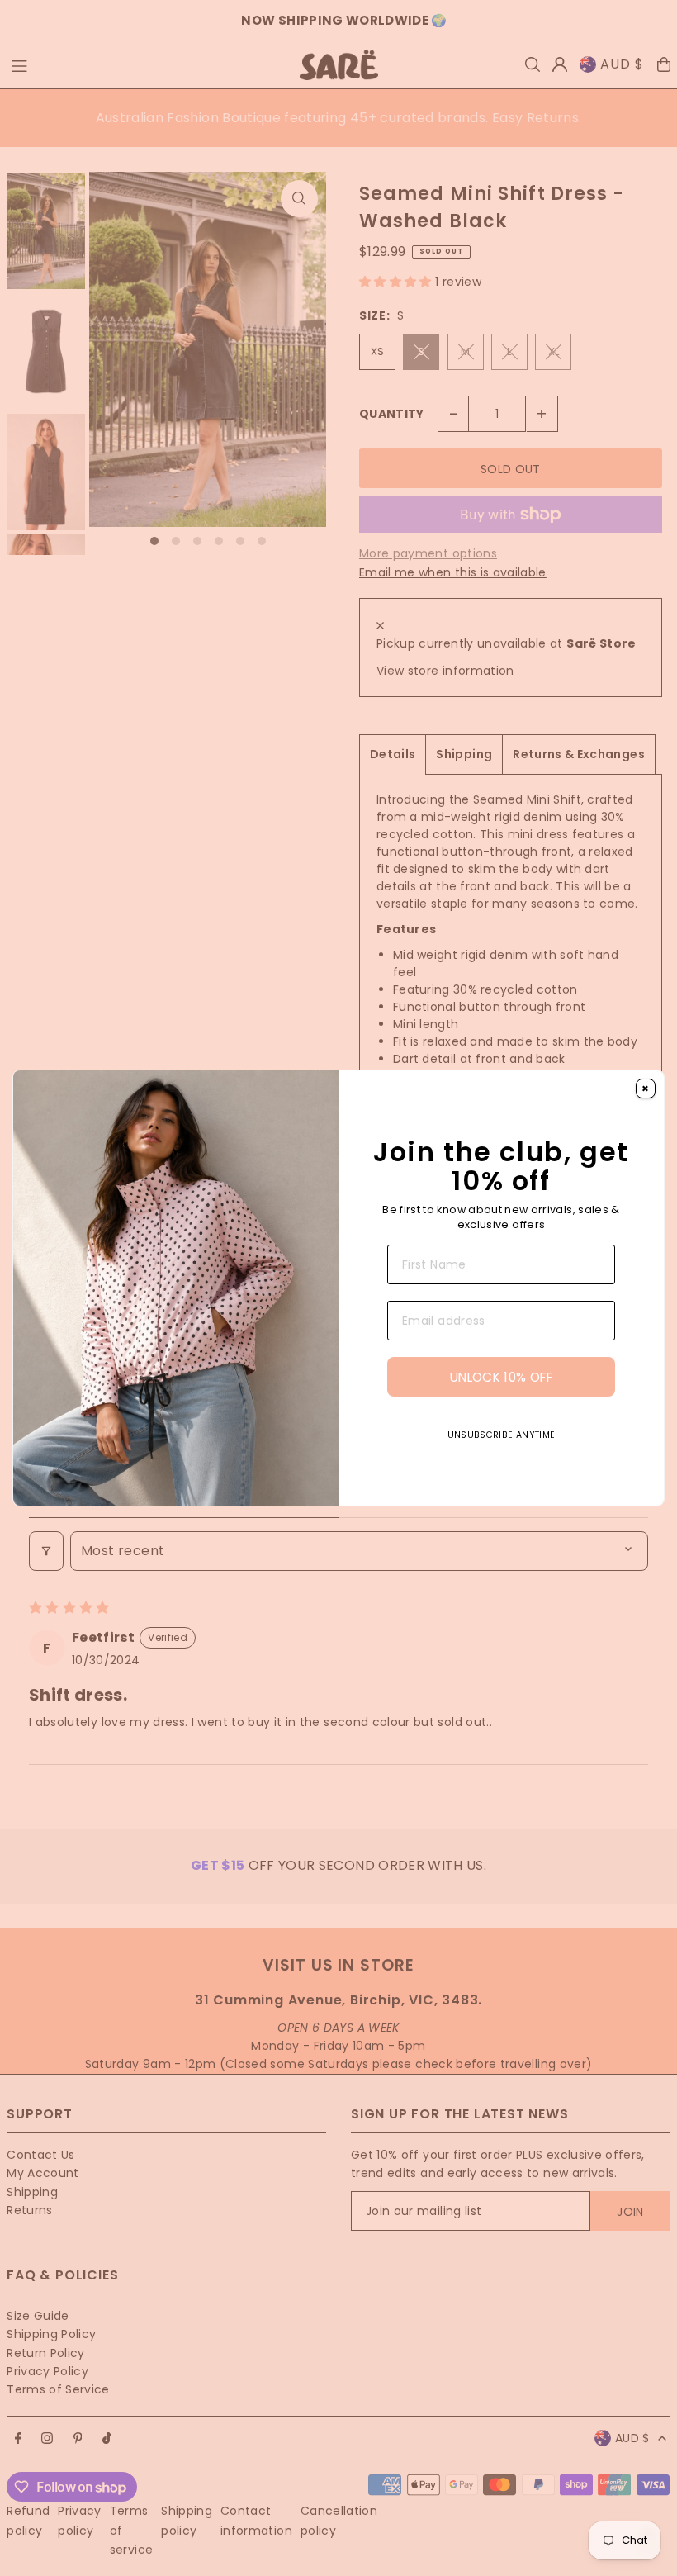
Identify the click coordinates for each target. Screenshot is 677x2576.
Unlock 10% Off (501, 1408)
